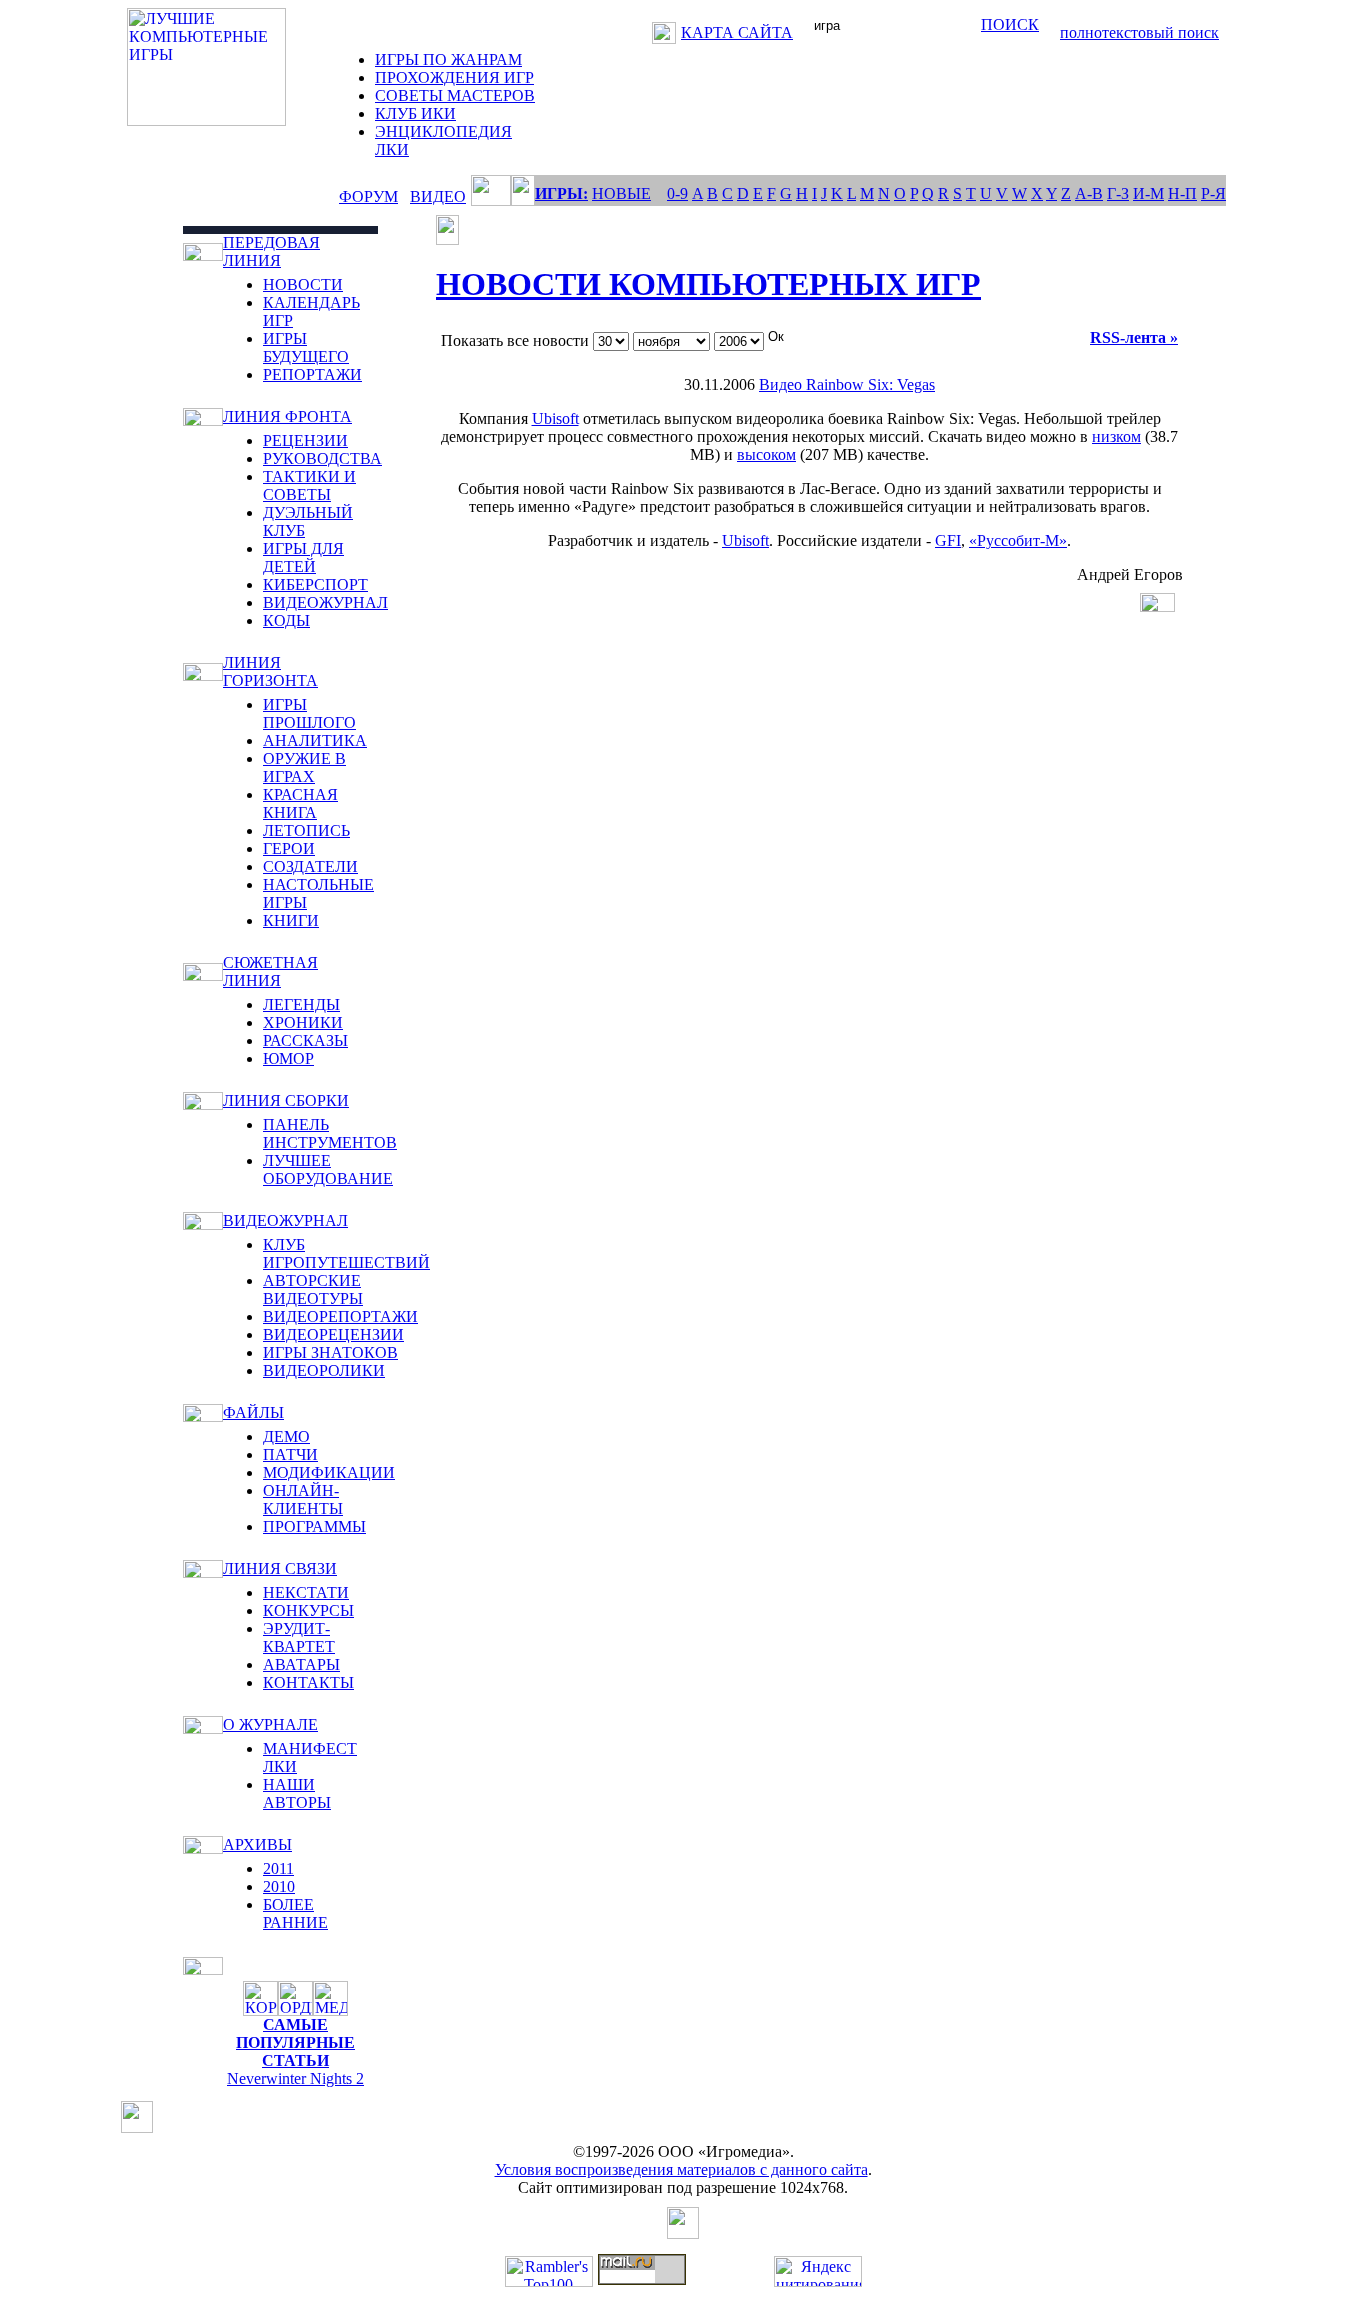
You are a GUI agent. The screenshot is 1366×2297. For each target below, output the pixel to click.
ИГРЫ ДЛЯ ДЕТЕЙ (303, 557)
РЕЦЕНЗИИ (305, 440)
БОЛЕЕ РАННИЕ (295, 1913)
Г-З (1118, 193)
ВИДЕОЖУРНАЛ (325, 602)
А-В (1089, 193)
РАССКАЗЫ (305, 1040)
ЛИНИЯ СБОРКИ (286, 1100)
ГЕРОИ (289, 848)
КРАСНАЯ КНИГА (300, 803)
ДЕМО (286, 1436)
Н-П (1182, 193)
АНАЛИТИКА (315, 740)
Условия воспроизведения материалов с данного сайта (681, 2169)
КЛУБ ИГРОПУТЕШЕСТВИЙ (346, 1253)
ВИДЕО (438, 196)
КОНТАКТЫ (308, 1682)
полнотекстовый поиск (1139, 32)
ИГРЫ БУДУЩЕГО (306, 347)
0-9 (677, 193)
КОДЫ (286, 620)
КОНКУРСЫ (308, 1610)
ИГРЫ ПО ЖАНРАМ (448, 59)
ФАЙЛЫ (253, 1412)
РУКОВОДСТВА (322, 458)
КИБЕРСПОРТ (315, 584)
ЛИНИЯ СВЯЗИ (280, 1568)
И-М (1148, 193)
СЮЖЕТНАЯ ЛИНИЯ (270, 971)
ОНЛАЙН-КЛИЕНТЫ (303, 1499)
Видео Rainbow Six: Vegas (847, 384)
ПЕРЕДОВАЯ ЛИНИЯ (271, 251)
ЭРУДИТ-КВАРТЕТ (299, 1637)
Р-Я (1213, 193)
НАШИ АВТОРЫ (297, 1793)
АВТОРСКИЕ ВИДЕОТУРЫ (313, 1289)
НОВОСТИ (303, 284)
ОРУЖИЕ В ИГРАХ (304, 767)
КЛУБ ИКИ (415, 113)
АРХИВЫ (257, 1844)
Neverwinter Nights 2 (295, 2078)
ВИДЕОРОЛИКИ (324, 1370)
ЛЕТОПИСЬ (306, 830)
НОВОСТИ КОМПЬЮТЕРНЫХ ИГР (708, 284)
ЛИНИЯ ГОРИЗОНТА (270, 671)
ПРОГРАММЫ (314, 1526)
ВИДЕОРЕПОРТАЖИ (340, 1316)
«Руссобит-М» (1018, 540)
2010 (279, 1886)
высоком (766, 454)
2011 (278, 1868)
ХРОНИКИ (303, 1022)
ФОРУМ (368, 196)
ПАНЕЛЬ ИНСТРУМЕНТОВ (330, 1133)
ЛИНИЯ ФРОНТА (287, 416)
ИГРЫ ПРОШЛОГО (309, 713)
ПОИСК (1010, 24)
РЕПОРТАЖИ (312, 374)
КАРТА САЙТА (737, 32)
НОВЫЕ (621, 193)
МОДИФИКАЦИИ (329, 1472)
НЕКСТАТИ (306, 1592)
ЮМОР (288, 1058)
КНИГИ (291, 920)
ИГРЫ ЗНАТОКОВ (330, 1352)
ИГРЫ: (561, 193)
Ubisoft (555, 418)
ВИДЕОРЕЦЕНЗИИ (333, 1334)
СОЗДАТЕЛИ (310, 866)
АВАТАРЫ (301, 1664)
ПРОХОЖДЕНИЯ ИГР (454, 77)
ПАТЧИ (290, 1454)
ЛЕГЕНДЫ (301, 1004)
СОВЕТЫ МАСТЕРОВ (455, 95)
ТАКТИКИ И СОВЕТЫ (309, 485)
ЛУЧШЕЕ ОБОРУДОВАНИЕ (328, 1169)
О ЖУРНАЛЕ (270, 1724)
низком (1116, 436)
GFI (948, 540)
